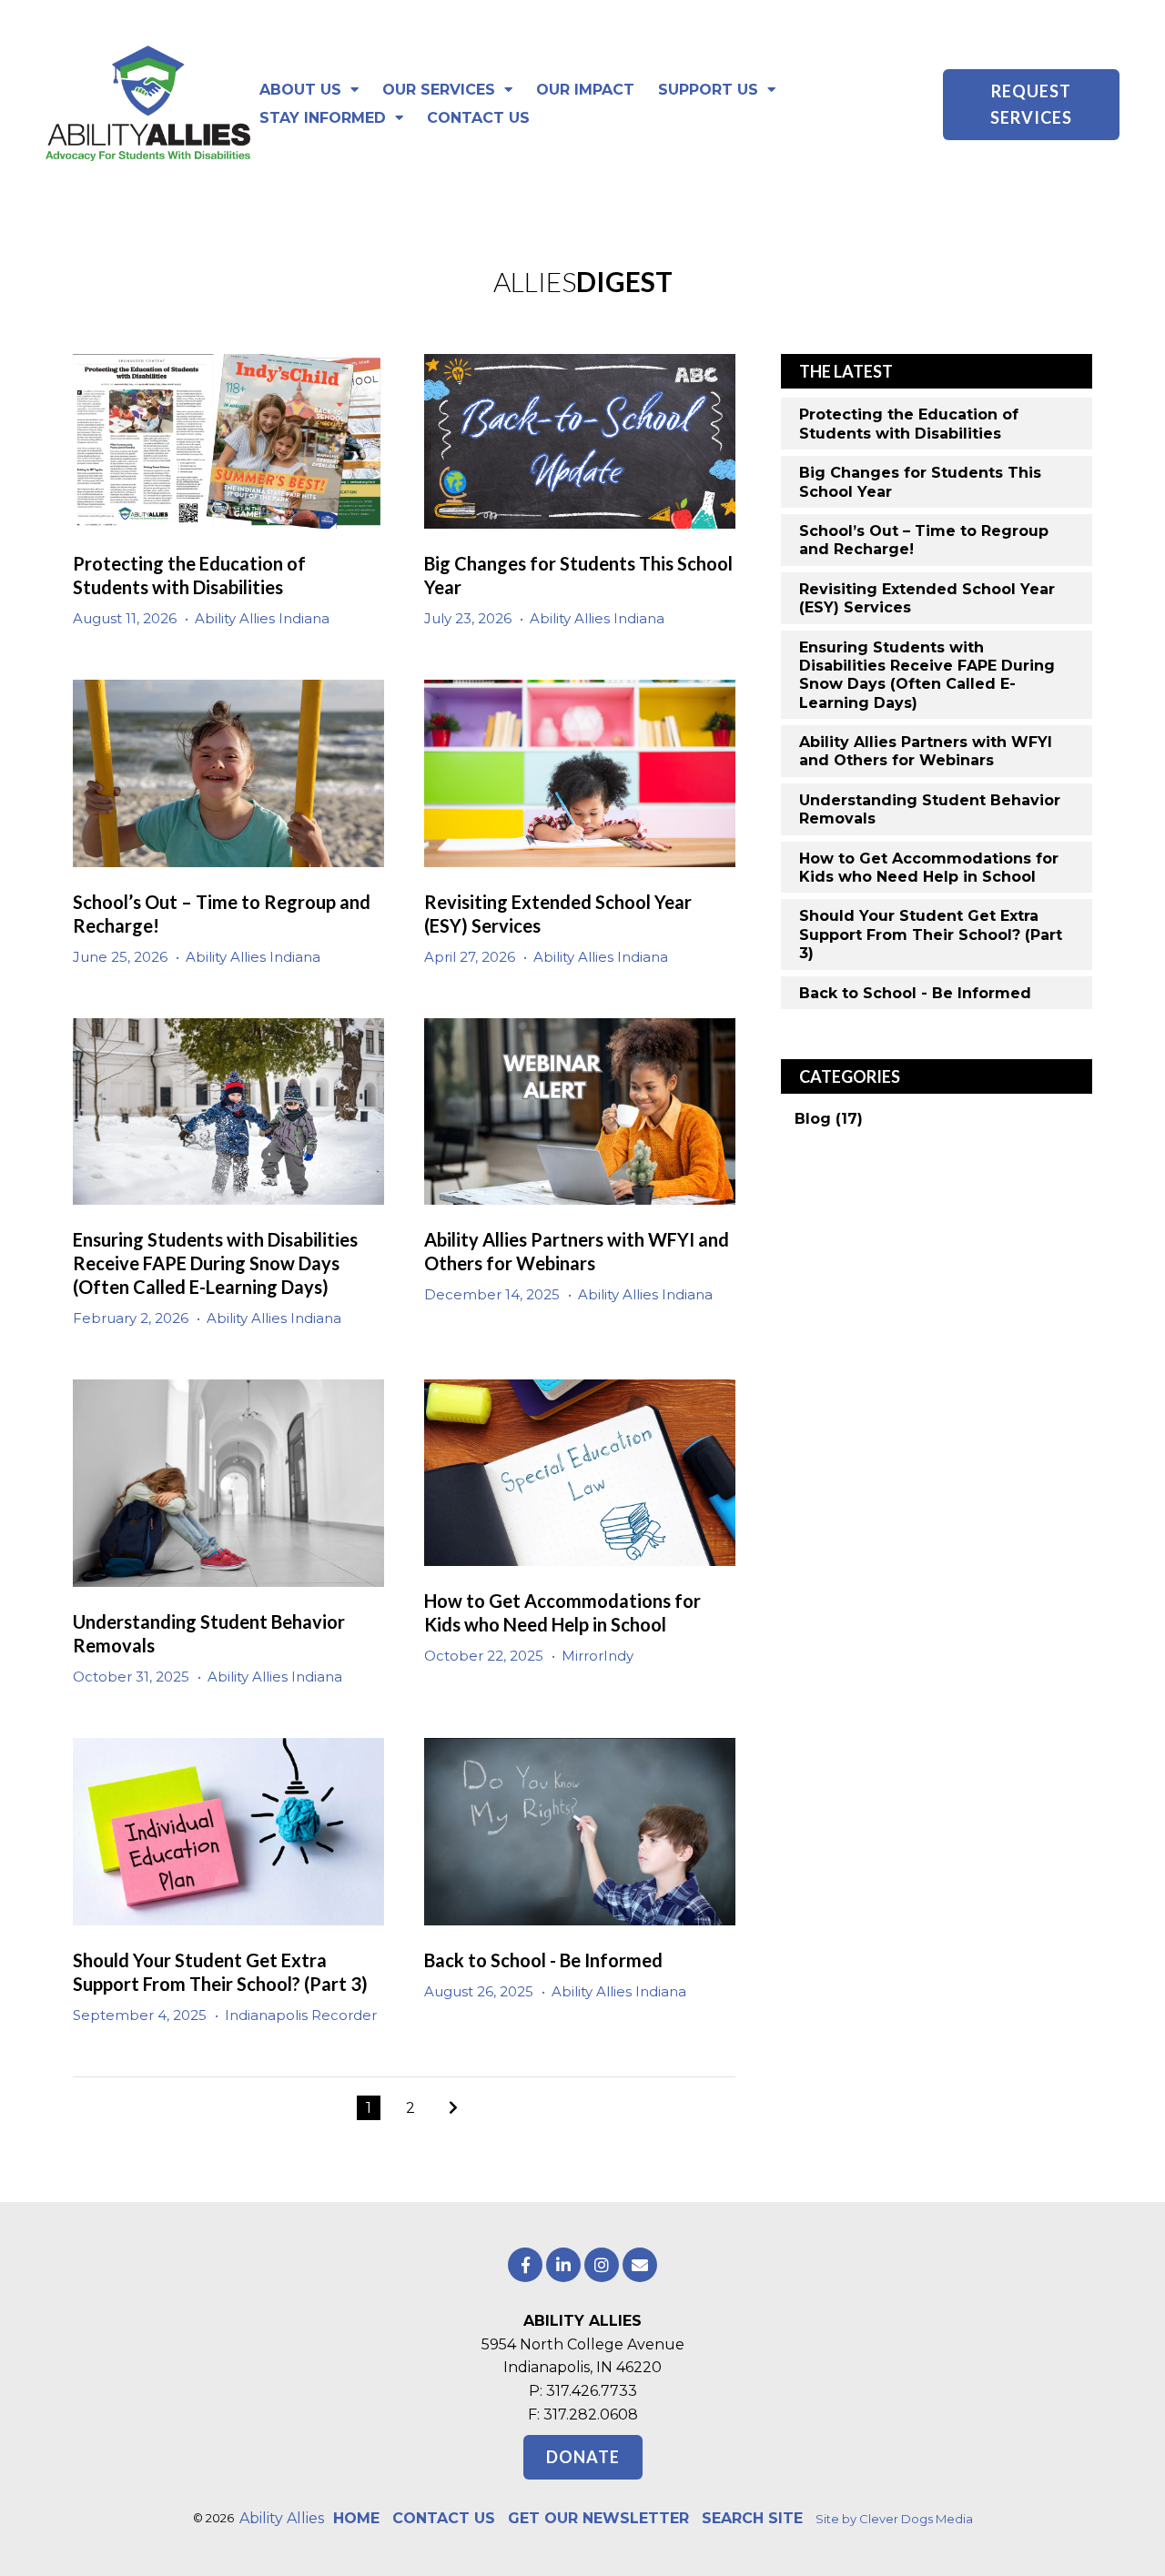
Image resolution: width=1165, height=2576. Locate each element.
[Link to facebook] (525, 2265)
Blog (829, 1119)
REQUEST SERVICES (1031, 104)
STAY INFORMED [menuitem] (323, 118)
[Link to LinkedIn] (563, 2265)
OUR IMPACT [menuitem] (585, 90)
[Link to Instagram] (602, 2265)
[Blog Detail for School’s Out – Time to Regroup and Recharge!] (228, 773)
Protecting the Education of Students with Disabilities (909, 424)
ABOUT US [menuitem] (300, 90)
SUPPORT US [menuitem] (708, 90)
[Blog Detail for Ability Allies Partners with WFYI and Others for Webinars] (580, 1111)
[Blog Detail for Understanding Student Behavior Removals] (228, 1483)
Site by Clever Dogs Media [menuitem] (894, 2519)
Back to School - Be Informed (543, 1960)
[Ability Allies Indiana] (148, 105)
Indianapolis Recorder (301, 2015)
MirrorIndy (598, 1656)
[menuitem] (356, 2519)
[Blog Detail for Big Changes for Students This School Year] (580, 441)
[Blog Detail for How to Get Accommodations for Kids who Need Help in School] (580, 1473)
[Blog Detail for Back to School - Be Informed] (580, 1831)
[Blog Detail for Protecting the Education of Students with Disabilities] (228, 441)
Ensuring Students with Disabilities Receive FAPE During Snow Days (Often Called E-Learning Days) (215, 1263)
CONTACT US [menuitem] (478, 118)
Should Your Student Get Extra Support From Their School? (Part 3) (931, 934)
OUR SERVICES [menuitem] (439, 90)
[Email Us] (640, 2265)
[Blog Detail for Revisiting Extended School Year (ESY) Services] (580, 773)
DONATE (583, 2457)
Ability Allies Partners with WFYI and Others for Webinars (926, 751)
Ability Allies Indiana (262, 618)
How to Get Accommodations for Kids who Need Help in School (929, 868)
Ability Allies (282, 2518)
